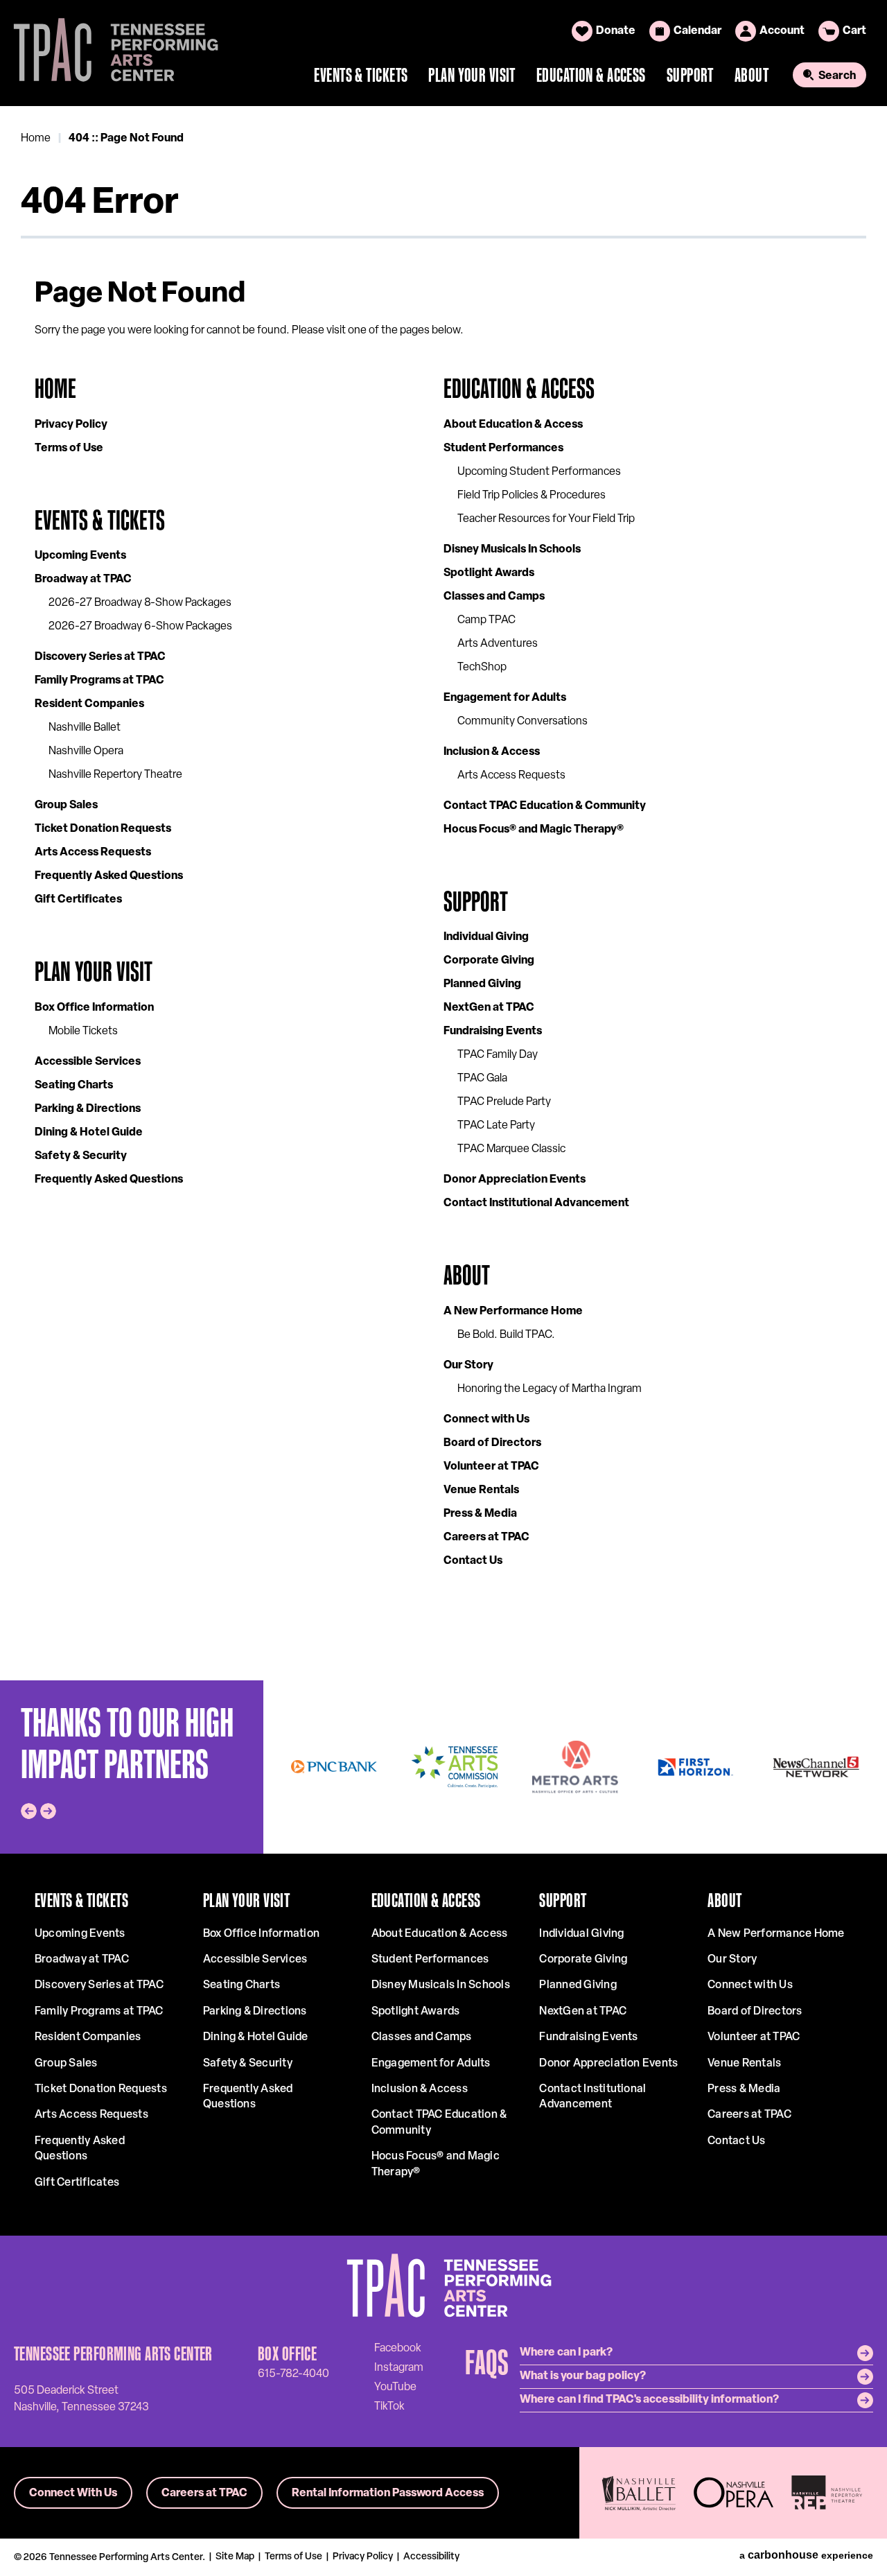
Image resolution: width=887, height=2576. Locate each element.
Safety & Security (81, 1156)
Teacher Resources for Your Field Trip (546, 519)
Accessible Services (88, 1062)
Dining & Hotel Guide (89, 1133)
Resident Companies (89, 704)
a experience (806, 2555)
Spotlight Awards (489, 573)
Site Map (235, 2557)
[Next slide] (48, 1811)
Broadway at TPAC (83, 580)
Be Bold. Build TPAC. (506, 1335)
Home (36, 139)
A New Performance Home (513, 1312)
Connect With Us (73, 2494)
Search (837, 76)
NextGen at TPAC (489, 1008)
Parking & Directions (88, 1109)
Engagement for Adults (505, 698)
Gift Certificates (78, 900)
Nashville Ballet (85, 728)
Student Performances (503, 449)
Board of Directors (492, 1443)
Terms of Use (69, 449)
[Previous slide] (29, 1811)
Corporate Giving (489, 961)
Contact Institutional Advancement (536, 1203)
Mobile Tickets (83, 1032)
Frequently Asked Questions (109, 876)
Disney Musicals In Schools (512, 550)
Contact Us (473, 1561)
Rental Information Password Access (388, 2494)
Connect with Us (486, 1420)
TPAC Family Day (498, 1055)
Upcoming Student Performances (539, 472)
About (752, 75)
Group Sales (66, 806)
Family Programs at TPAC (99, 681)
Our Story (468, 1366)
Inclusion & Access (492, 752)
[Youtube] (395, 2387)
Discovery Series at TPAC (100, 657)
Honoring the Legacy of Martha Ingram (550, 1389)
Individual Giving (486, 937)
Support (690, 75)
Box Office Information (94, 1008)
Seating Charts (74, 1086)
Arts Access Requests (93, 853)
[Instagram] (399, 2367)
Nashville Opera (86, 751)
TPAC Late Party (496, 1126)
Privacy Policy (71, 425)
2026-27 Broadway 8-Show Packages (140, 603)
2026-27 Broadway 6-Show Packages (140, 627)
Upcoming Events (80, 556)
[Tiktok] (389, 2406)
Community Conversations (522, 722)
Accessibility (431, 2557)
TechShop (482, 668)
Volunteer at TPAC (491, 1467)
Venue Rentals (481, 1490)
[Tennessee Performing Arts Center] (110, 53)
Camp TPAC (486, 620)
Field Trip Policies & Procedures (532, 496)
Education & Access (591, 75)
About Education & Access (513, 425)
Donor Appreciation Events (515, 1180)
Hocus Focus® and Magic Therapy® (534, 830)
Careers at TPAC (486, 1538)
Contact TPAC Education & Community (545, 806)
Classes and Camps (494, 597)
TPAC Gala (482, 1079)
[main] (443, 893)
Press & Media (480, 1514)
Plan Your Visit (472, 75)
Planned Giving (482, 984)
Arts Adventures (498, 644)
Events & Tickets (361, 75)
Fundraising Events (493, 1032)
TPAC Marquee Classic (511, 1149)
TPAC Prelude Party (504, 1102)
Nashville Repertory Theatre (115, 775)
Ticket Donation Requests (103, 829)
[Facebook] (398, 2348)
